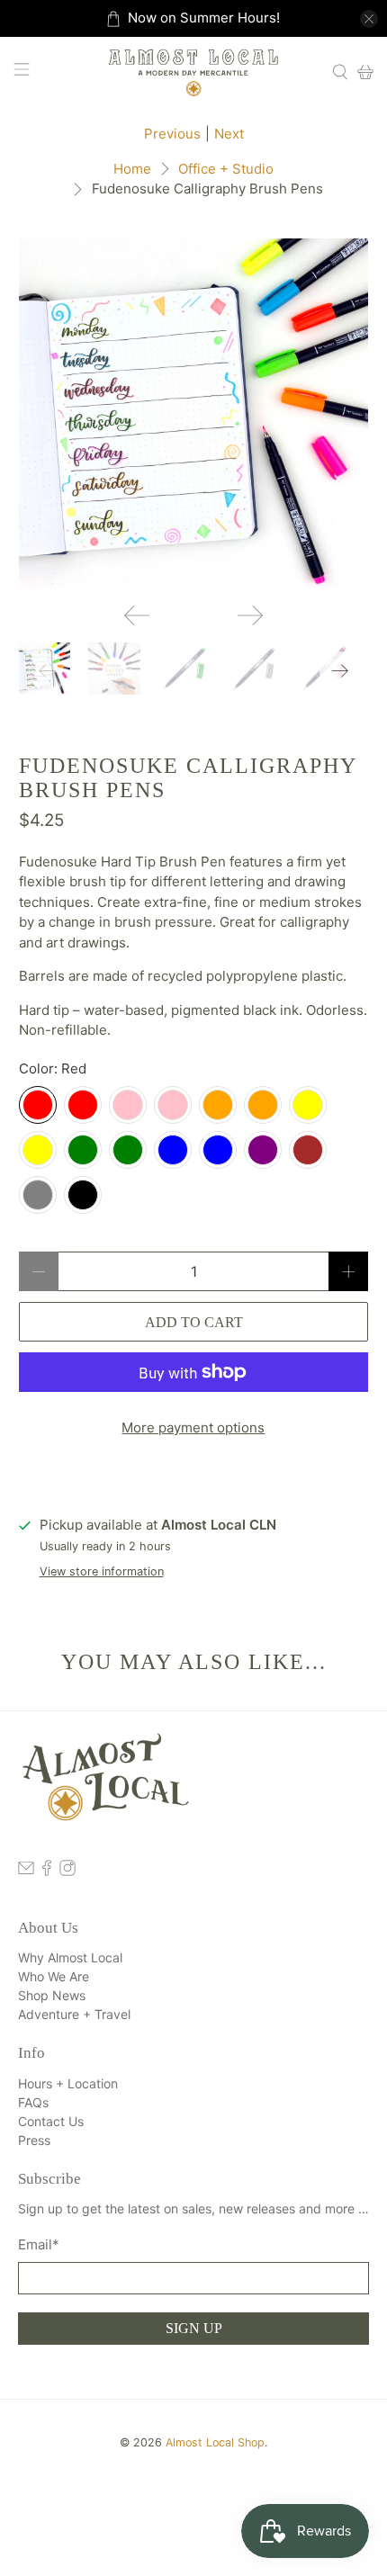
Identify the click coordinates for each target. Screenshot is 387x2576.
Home (132, 169)
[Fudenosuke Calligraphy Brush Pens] (194, 413)
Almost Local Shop (215, 2442)
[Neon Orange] (218, 1105)
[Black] (83, 1195)
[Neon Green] (83, 1150)
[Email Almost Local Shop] (26, 1871)
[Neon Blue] (173, 1150)
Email (39, 2244)
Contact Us (51, 2121)
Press (34, 2140)
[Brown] (308, 1150)
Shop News (52, 1995)
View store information (102, 1571)
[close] (369, 19)
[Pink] (128, 1105)
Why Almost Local (70, 1957)
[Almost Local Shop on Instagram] (67, 1871)
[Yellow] (38, 1150)
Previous (172, 134)
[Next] (250, 615)
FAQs (33, 2102)
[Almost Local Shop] (194, 72)
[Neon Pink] (173, 1105)
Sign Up (194, 2328)
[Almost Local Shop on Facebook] (47, 1871)
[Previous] (137, 615)
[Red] (38, 1105)
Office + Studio (226, 169)
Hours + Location (68, 2083)
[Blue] (218, 1150)
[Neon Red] (83, 1105)
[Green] (128, 1150)
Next (229, 134)
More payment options (193, 1427)
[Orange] (263, 1105)
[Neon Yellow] (308, 1105)
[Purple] (263, 1150)
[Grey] (38, 1195)
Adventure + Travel (74, 2014)
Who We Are (54, 1976)
